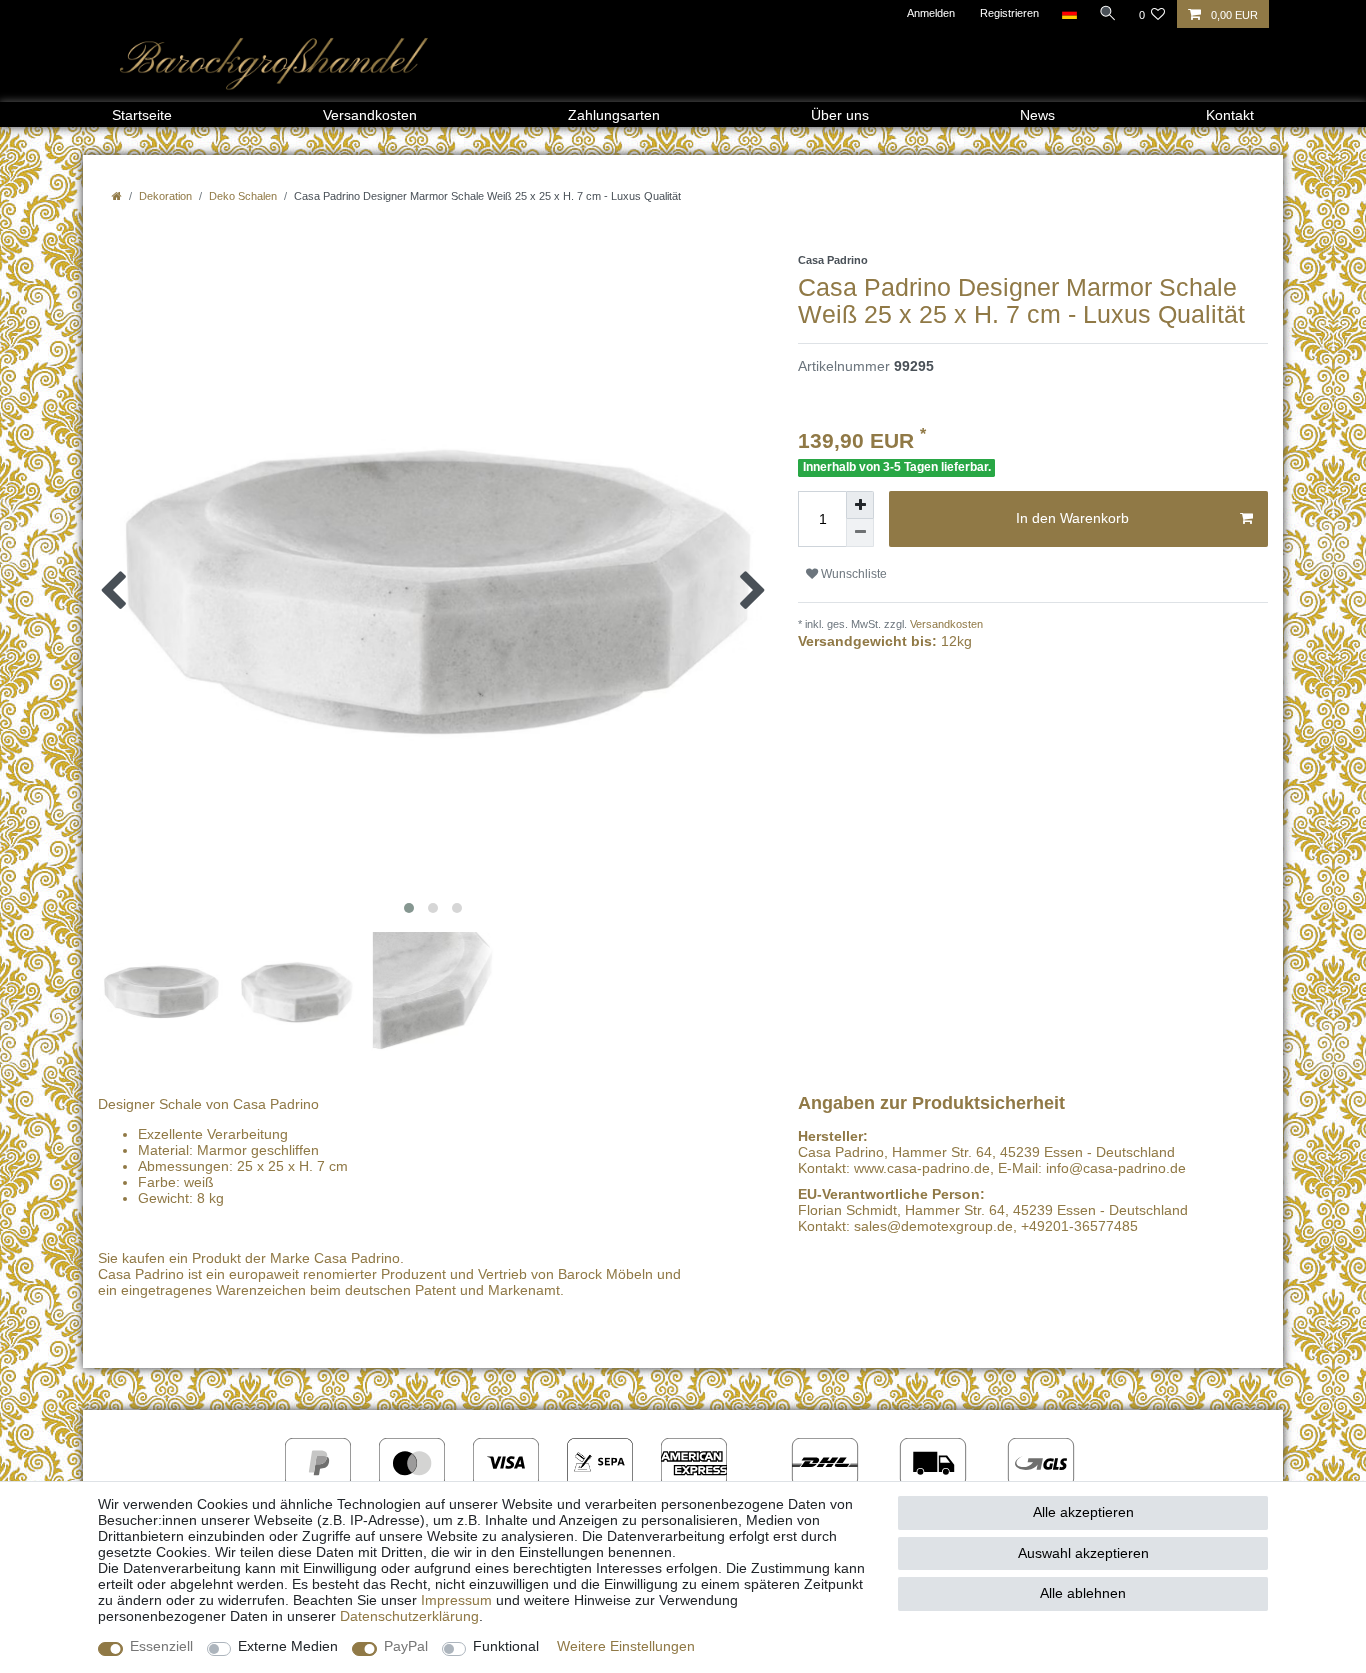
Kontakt (1230, 115)
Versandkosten (370, 115)
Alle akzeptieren (1083, 1512)
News (1037, 115)
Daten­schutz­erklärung (409, 1616)
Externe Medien (288, 1646)
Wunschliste (852, 574)
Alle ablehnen (1083, 1593)
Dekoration (165, 196)
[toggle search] (1108, 13)
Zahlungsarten (614, 115)
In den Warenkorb (1072, 518)
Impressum (456, 1600)
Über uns (840, 115)
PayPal (406, 1646)
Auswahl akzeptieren (1083, 1553)
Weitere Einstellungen (626, 1646)
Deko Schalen (243, 196)
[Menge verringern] (860, 533)
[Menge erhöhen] (860, 505)
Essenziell (161, 1646)
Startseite (142, 115)
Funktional (506, 1646)
